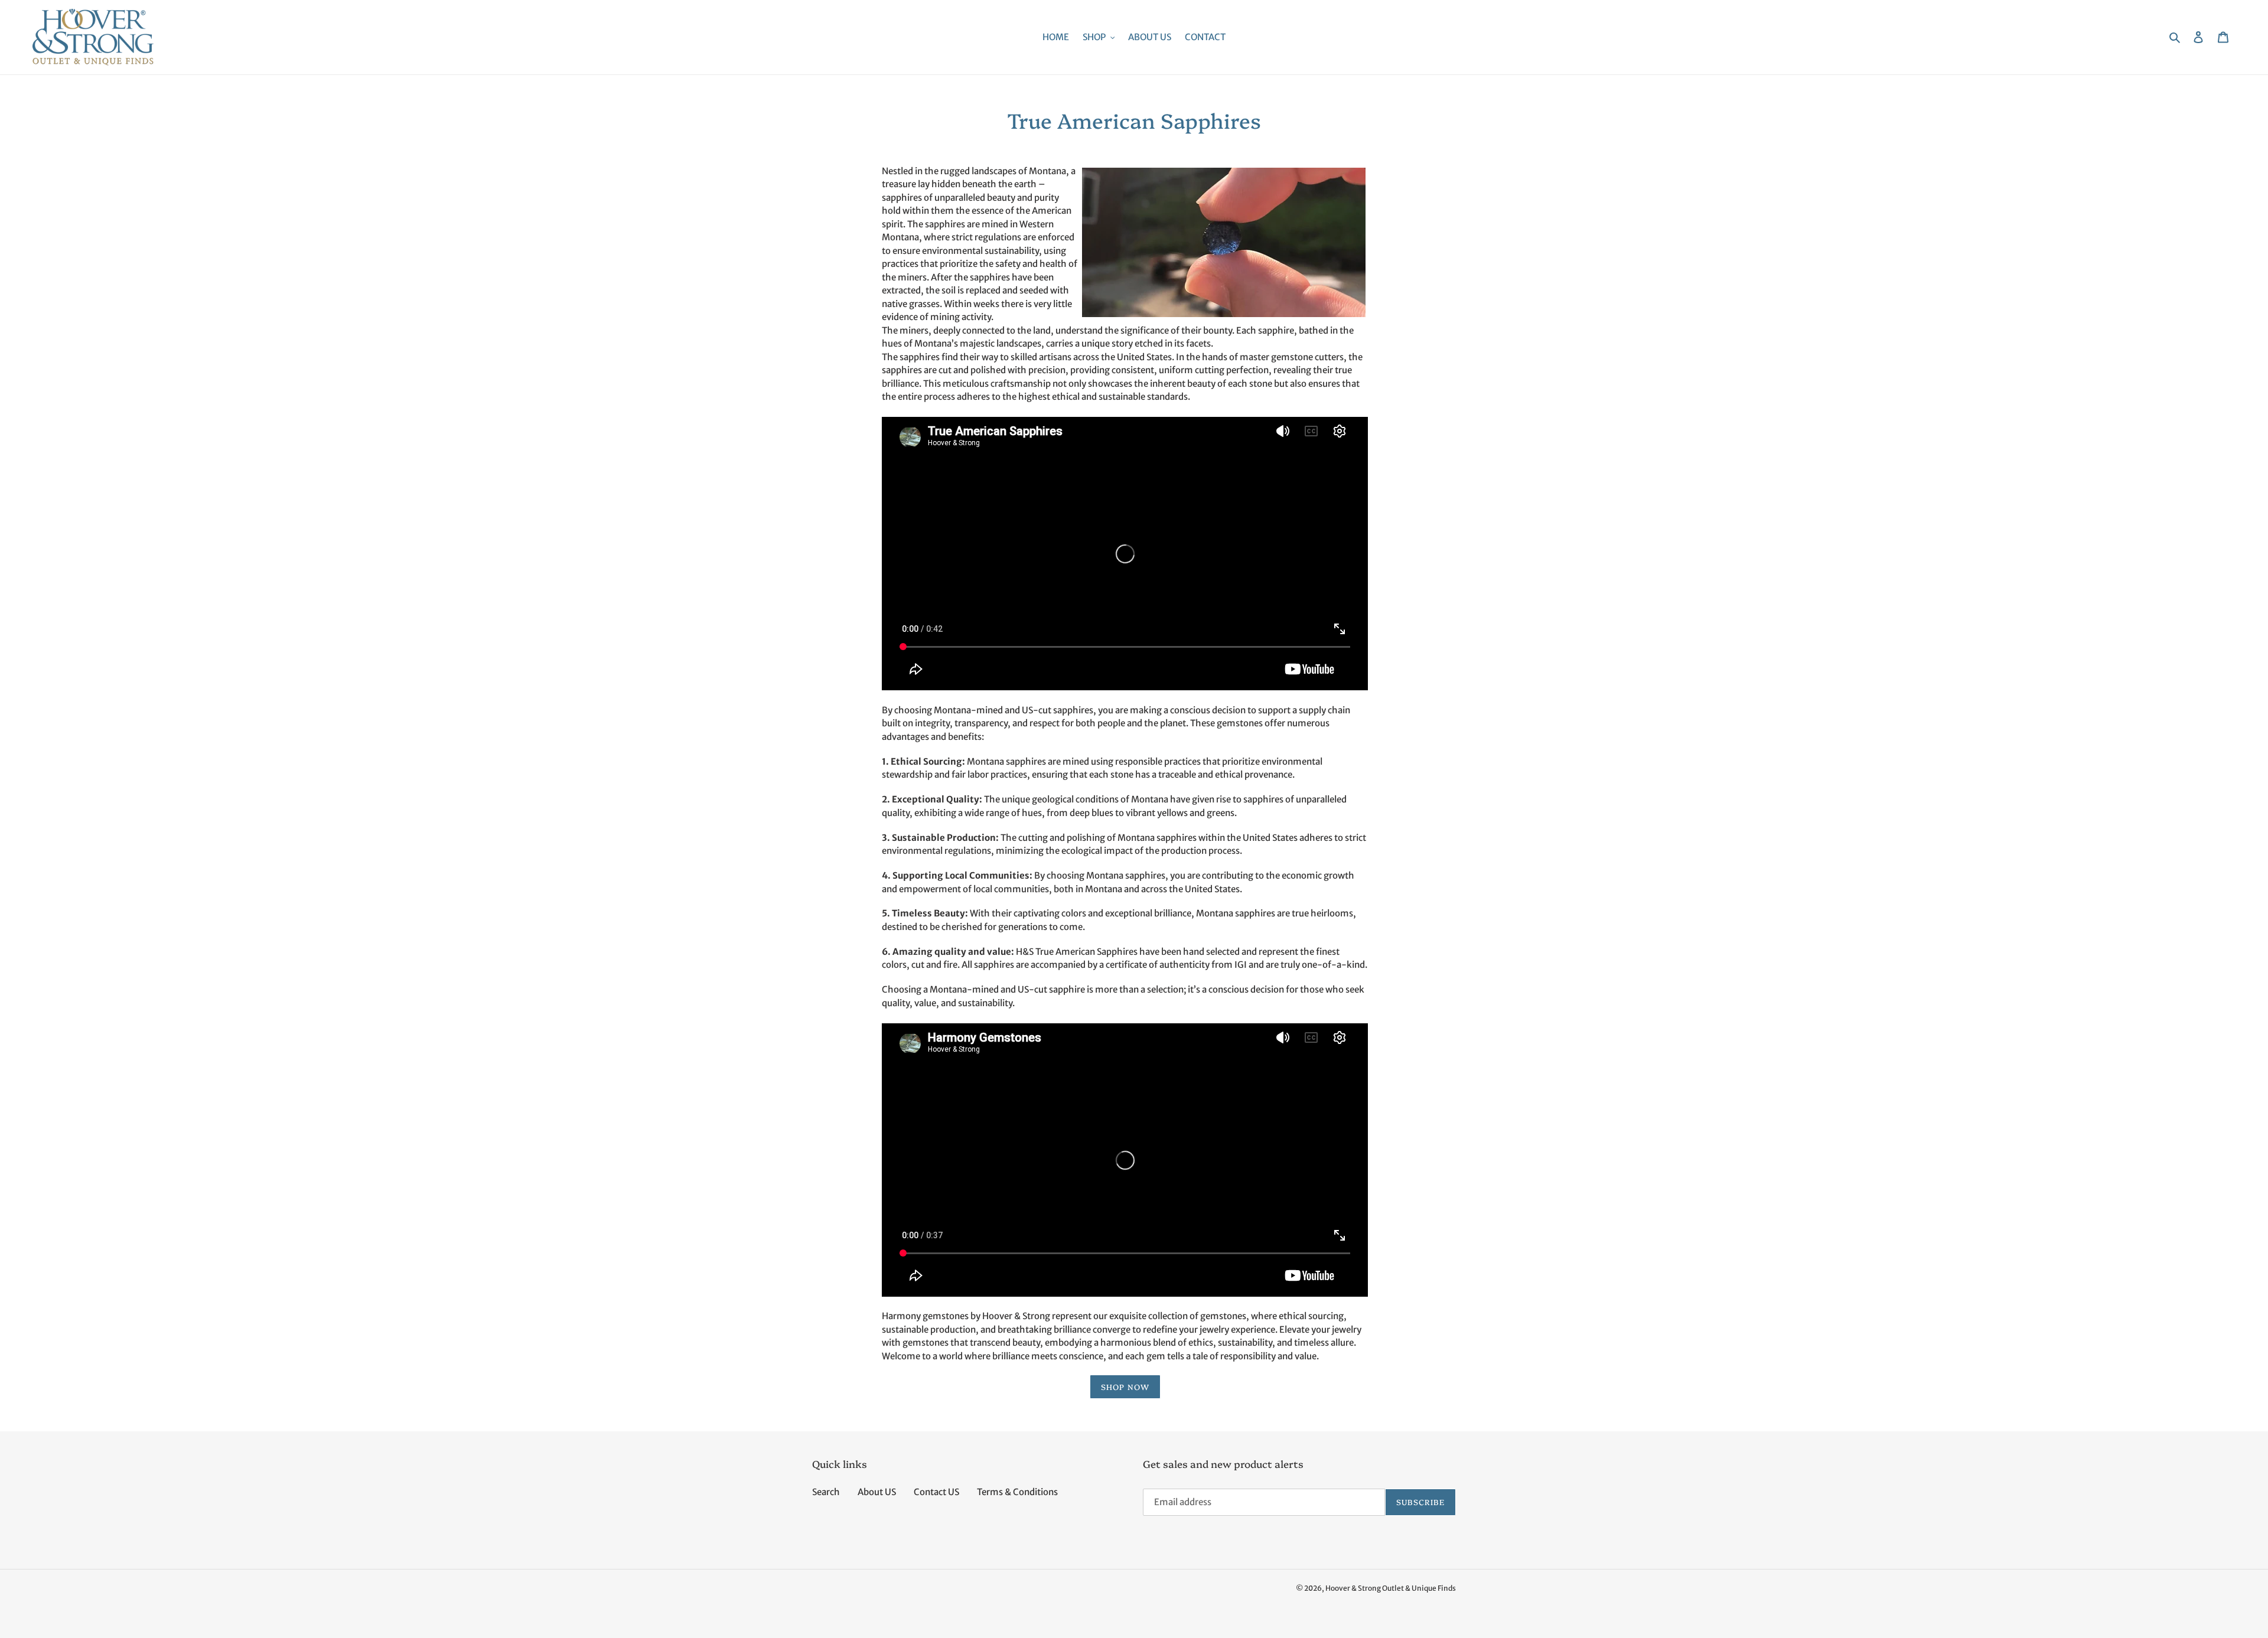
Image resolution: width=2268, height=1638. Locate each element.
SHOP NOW (1125, 1386)
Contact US (936, 1492)
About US (877, 1492)
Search (826, 1492)
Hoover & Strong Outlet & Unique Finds (1391, 1588)
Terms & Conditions (1017, 1492)
